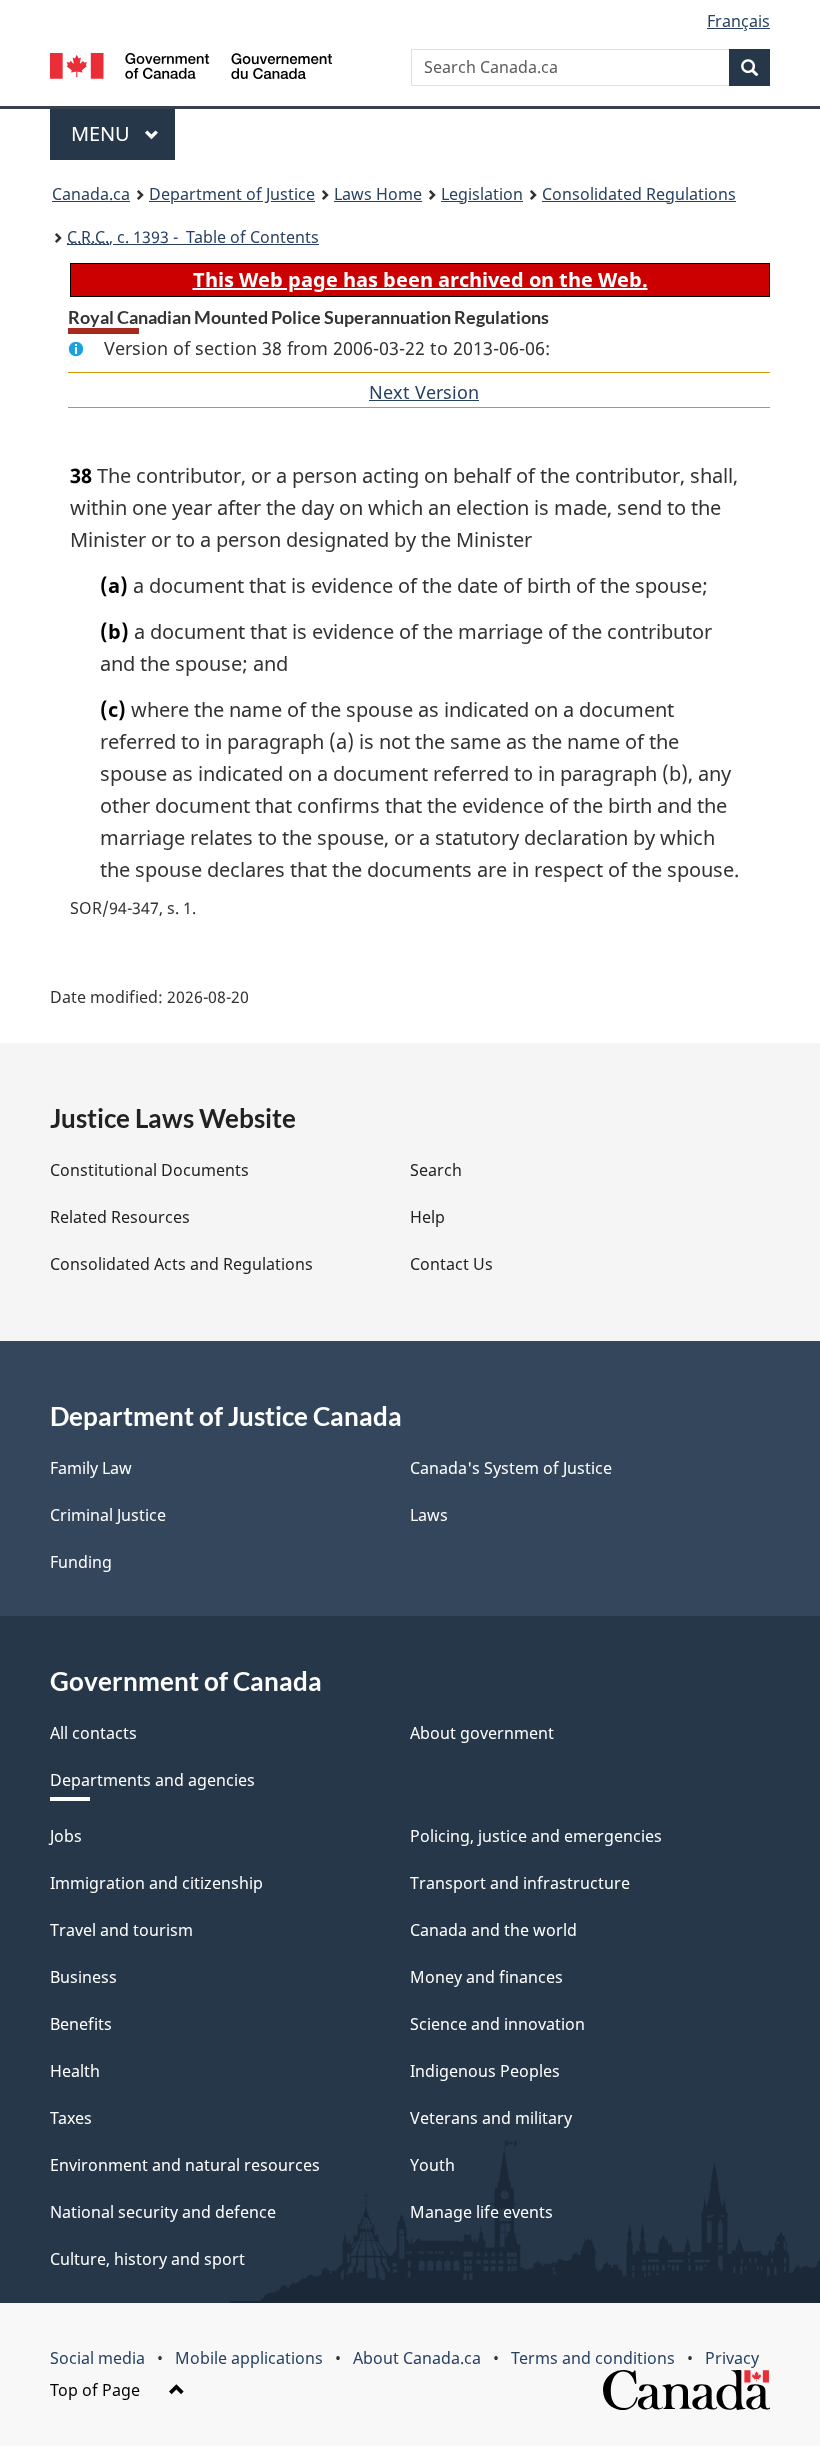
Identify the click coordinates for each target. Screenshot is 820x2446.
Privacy (732, 2358)
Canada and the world (493, 1930)
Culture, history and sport (147, 2259)
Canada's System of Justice (511, 1468)
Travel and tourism (121, 1930)
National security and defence (163, 2212)
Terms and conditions (593, 2358)
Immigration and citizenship (156, 1883)
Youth (432, 2165)
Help (427, 1217)
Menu (103, 133)
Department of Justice (232, 194)
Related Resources (120, 1217)
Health (75, 2071)
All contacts (93, 1733)
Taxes (71, 2118)
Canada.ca (91, 194)
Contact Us (451, 1264)
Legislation (482, 194)
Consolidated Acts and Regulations (181, 1264)
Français (738, 21)
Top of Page (97, 2390)
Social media (97, 2358)
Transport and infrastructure (520, 1883)
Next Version (424, 392)
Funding (81, 1562)
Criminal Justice (108, 1515)
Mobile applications (249, 2358)
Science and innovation (497, 2024)
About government (482, 1733)
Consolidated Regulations (639, 194)
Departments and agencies (152, 1780)
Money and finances (486, 1977)
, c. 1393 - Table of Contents (193, 237)
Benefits (81, 2024)
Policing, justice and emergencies (536, 1836)
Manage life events (481, 2212)
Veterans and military (491, 2118)
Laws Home (378, 194)
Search (436, 1170)
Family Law (91, 1468)
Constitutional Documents (149, 1170)
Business (83, 1977)
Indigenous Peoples (485, 2071)
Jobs (66, 1836)
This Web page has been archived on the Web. (420, 279)
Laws (429, 1515)
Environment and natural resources (185, 2165)
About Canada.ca (417, 2358)
